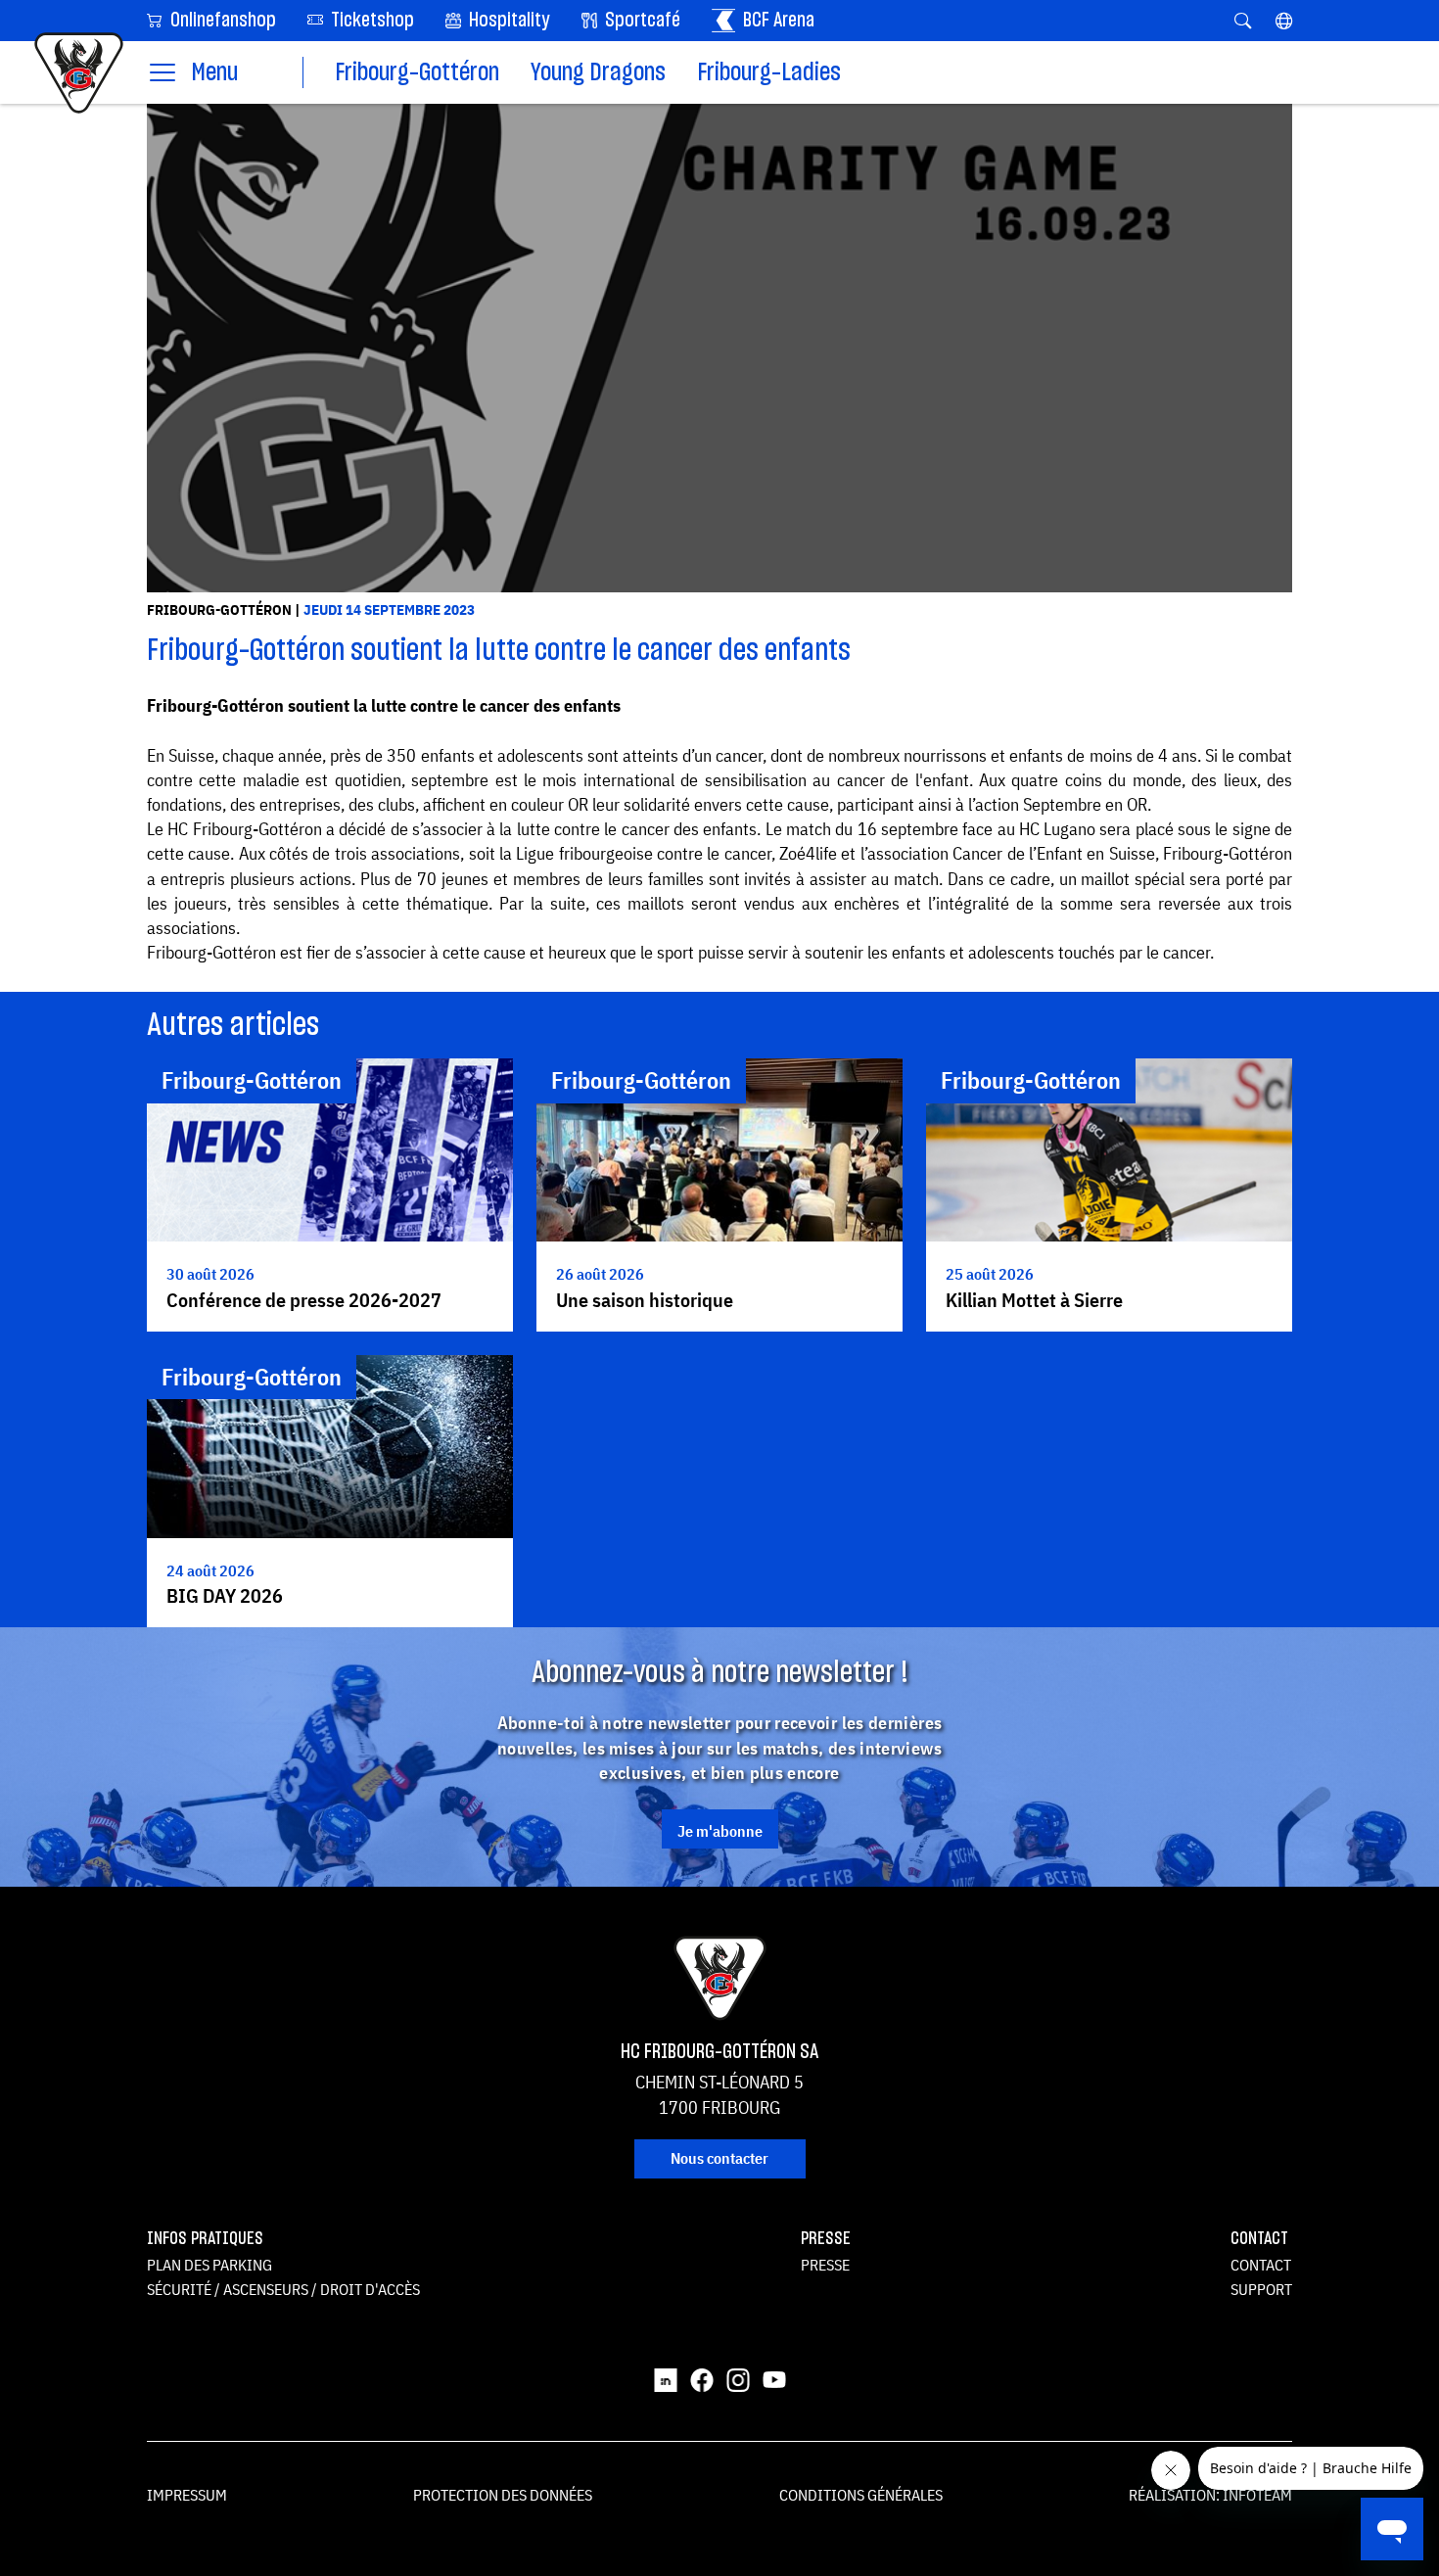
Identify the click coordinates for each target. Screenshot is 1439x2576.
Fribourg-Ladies (769, 73)
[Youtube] (774, 2378)
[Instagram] (738, 2378)
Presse (825, 2265)
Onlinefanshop (221, 21)
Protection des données (503, 2495)
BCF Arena (777, 21)
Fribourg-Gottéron (417, 73)
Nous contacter (719, 2158)
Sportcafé (641, 21)
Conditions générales (861, 2495)
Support (1261, 2289)
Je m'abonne (720, 1831)
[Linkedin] (666, 2378)
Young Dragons (598, 73)
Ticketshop (371, 21)
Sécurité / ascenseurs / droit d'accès (283, 2289)
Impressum (187, 2495)
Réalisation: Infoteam (1210, 2495)
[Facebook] (702, 2378)
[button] (1284, 21)
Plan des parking (209, 2265)
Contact (1261, 2265)
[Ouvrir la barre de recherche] (1243, 21)
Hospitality (508, 21)
